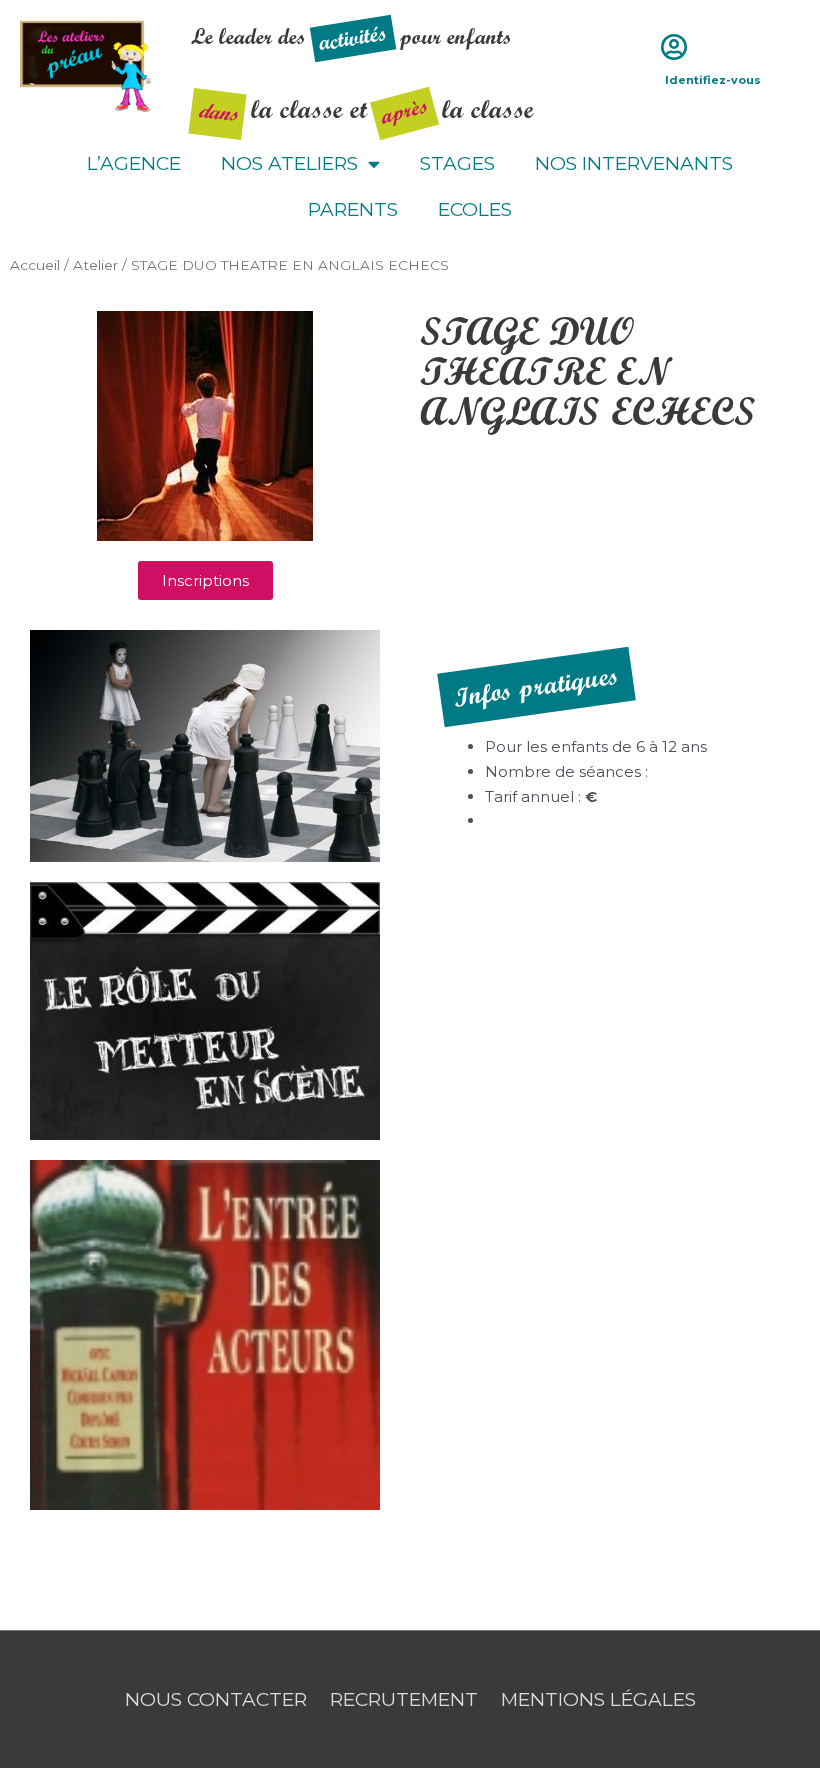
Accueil (35, 265)
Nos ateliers (289, 163)
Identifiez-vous (713, 80)
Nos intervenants (634, 163)
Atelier (95, 265)
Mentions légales (598, 1699)
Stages (457, 163)
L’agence (134, 163)
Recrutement (404, 1699)
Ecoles (475, 209)
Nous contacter (216, 1699)
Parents (353, 209)
